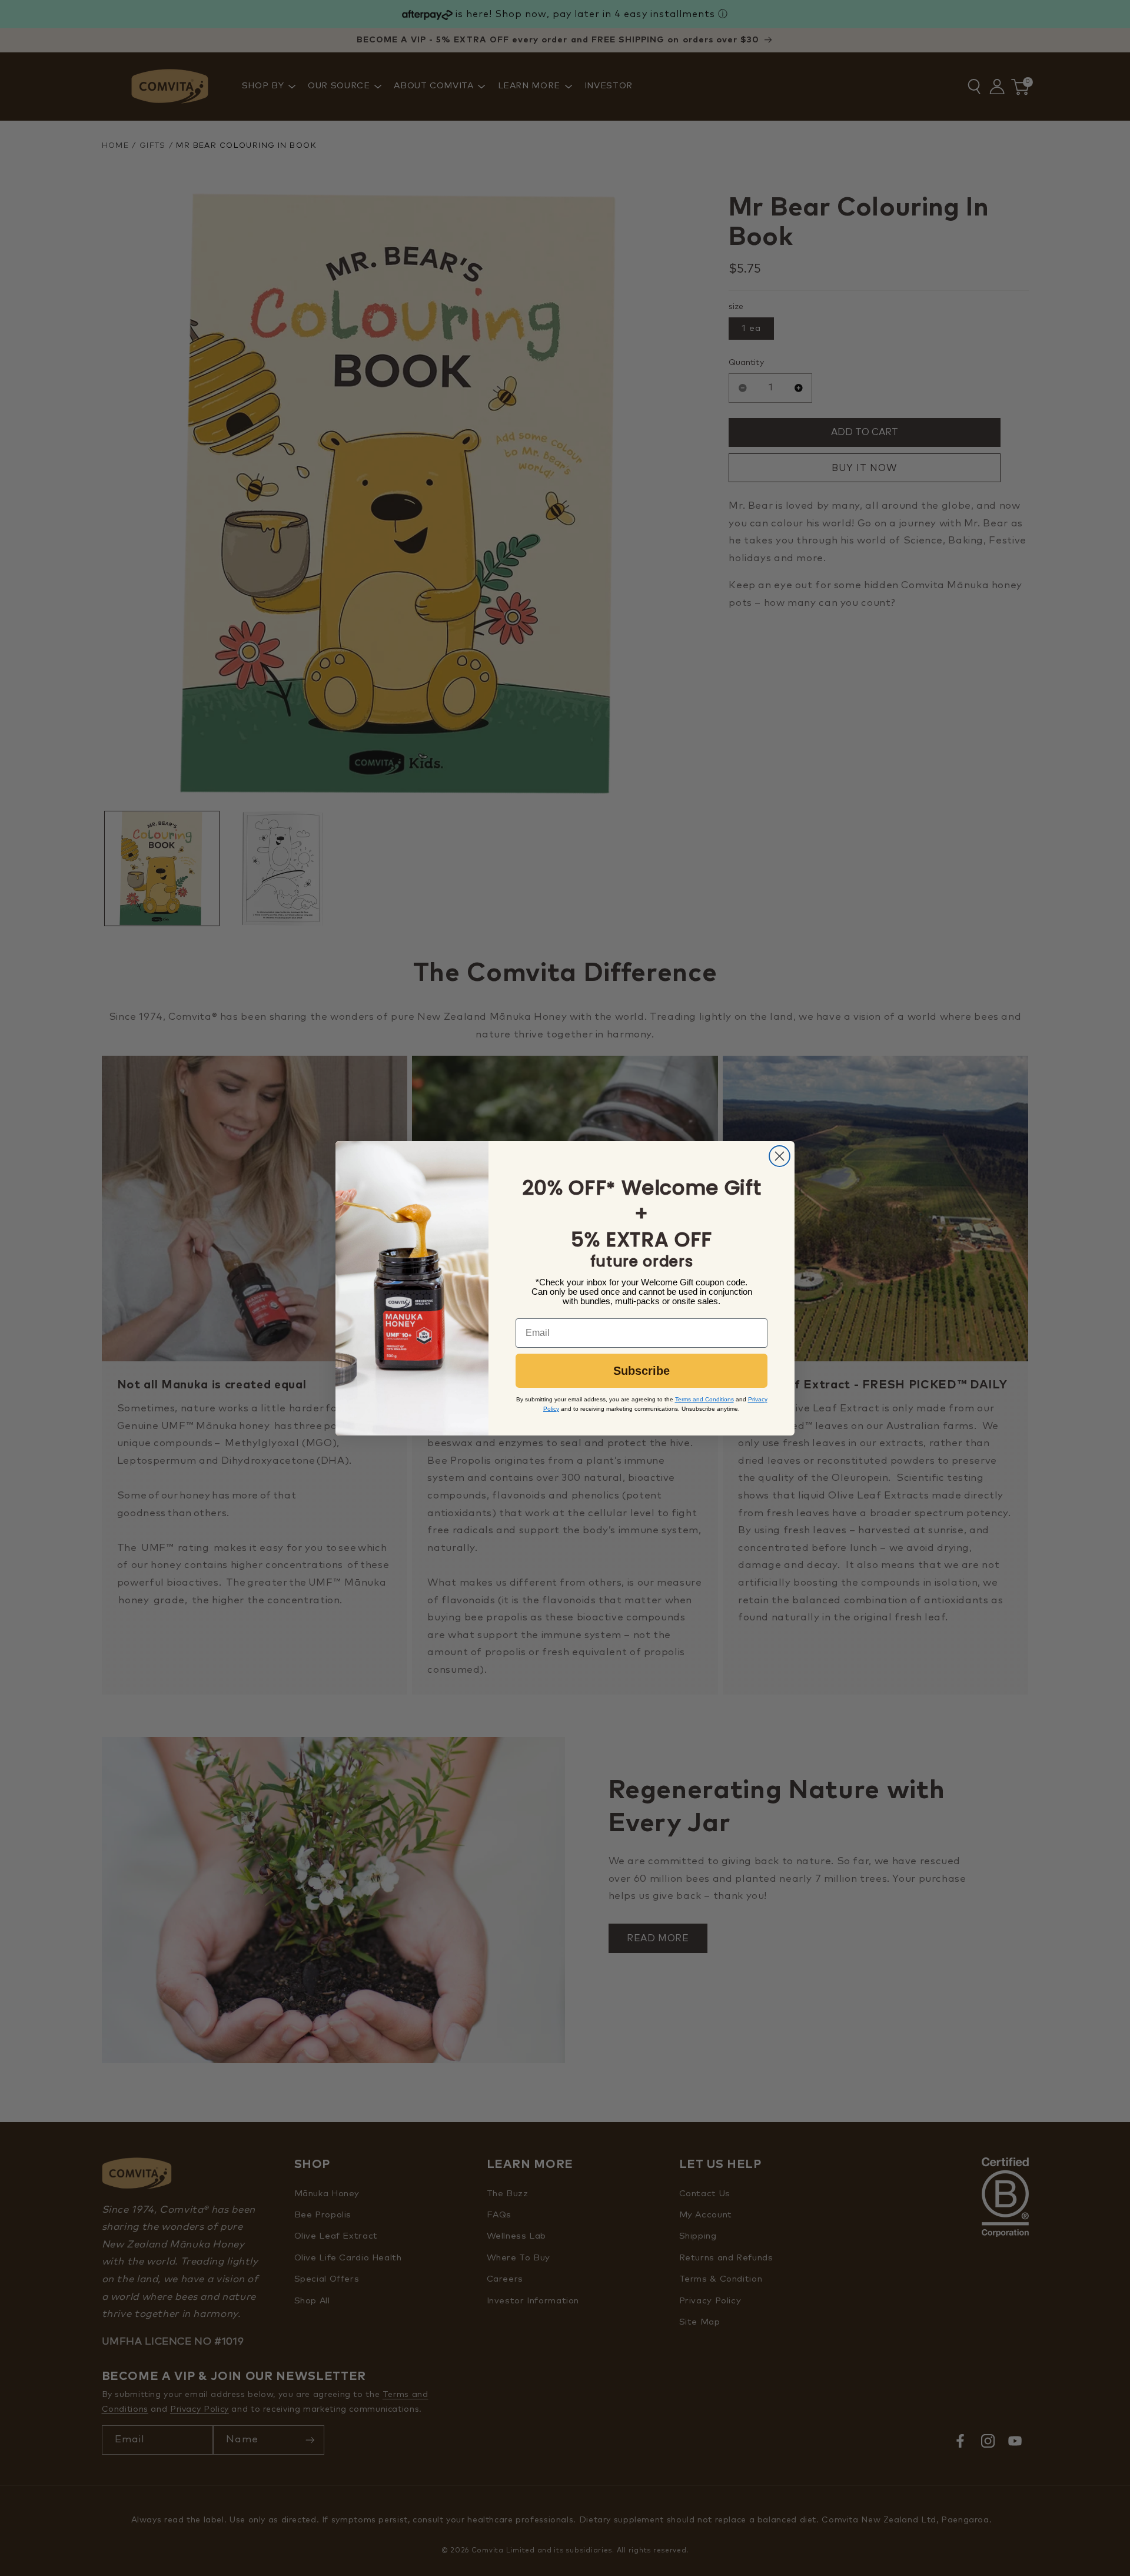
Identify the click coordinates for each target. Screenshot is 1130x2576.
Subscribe (642, 1371)
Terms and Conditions (704, 1399)
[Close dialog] (780, 1156)
